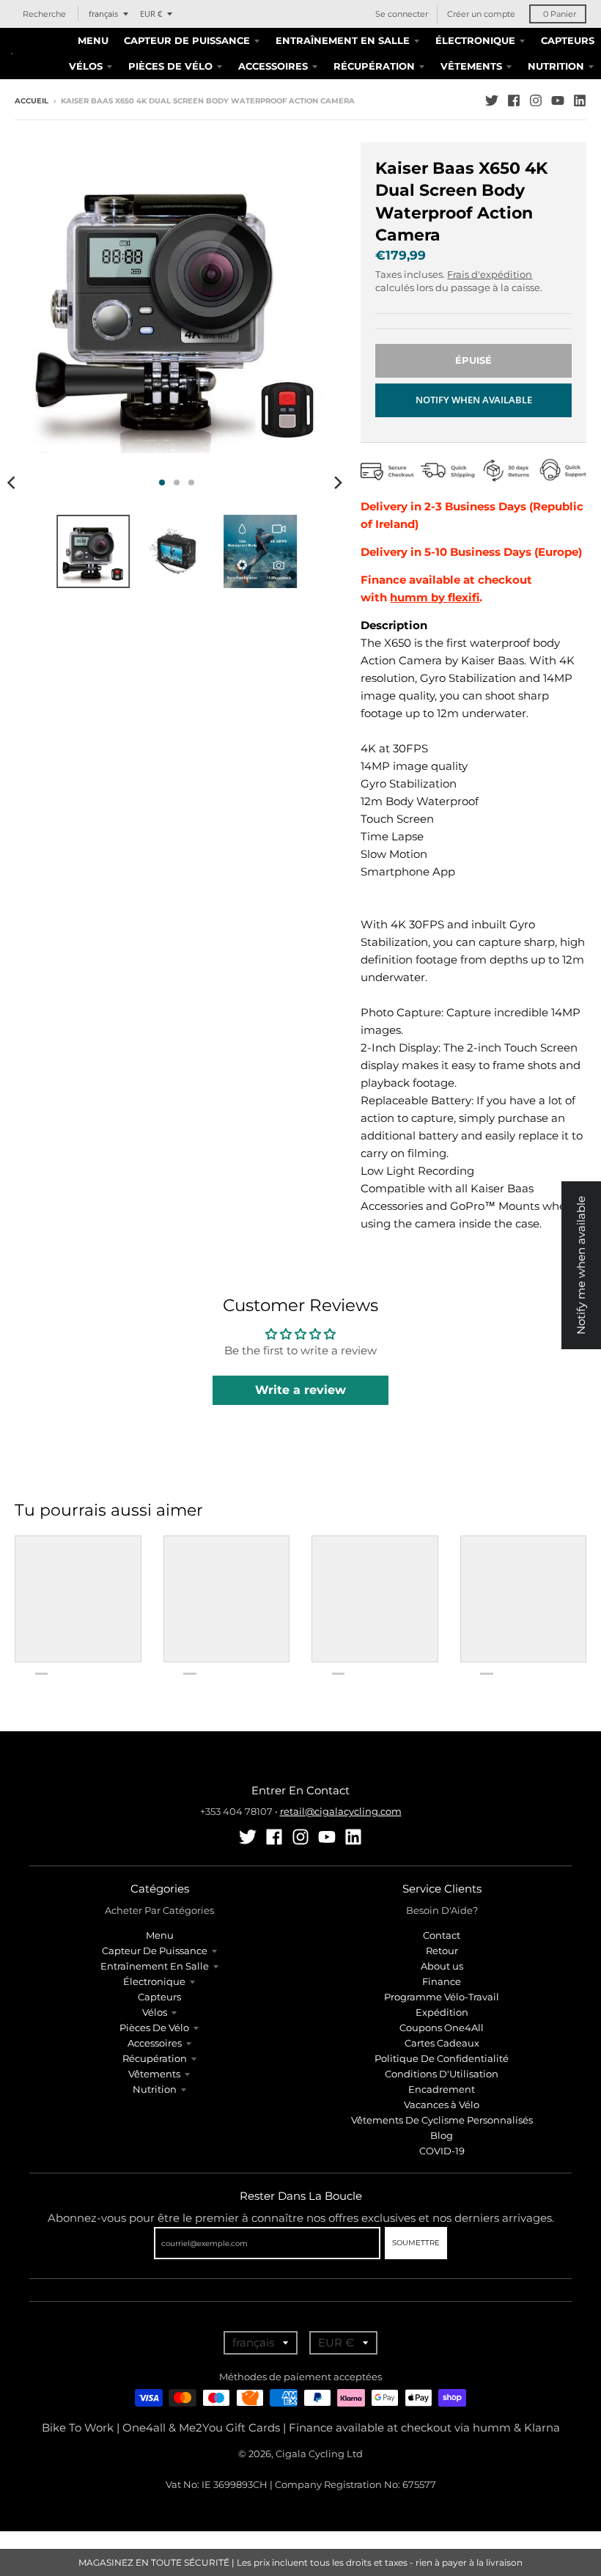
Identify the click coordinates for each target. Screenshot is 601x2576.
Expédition (442, 2012)
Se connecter (402, 14)
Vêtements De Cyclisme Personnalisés (442, 2120)
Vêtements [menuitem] (471, 66)
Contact (442, 1935)
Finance (442, 1981)
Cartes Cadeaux (442, 2043)
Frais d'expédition (490, 274)
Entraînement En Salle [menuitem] (343, 40)
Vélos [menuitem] (86, 66)
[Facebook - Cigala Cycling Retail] (514, 100)
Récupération (155, 2058)
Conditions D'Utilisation (442, 2074)
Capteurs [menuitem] (568, 40)
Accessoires (155, 2043)
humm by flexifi (435, 597)
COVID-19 (442, 2151)
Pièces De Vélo (154, 2028)
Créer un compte (481, 14)
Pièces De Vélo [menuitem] (170, 66)
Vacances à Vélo (442, 2105)
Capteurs (159, 1997)
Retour (442, 1951)
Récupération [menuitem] (374, 66)
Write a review (300, 1390)
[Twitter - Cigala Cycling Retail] (492, 100)
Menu (160, 1935)
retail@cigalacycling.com (341, 1811)
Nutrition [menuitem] (556, 66)
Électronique (154, 1981)
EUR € (151, 14)
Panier (560, 14)
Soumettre (416, 2243)
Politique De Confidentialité (442, 2058)
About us (442, 1966)
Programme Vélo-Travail (442, 1997)
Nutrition (155, 2089)
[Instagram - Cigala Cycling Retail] (536, 100)
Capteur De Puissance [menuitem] (187, 40)
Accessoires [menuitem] (273, 66)
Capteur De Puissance (155, 1951)
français (103, 14)
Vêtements (154, 2074)
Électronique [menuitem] (475, 40)
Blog (442, 2135)
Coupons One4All (442, 2028)
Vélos (155, 2012)
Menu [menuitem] (93, 40)
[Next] (337, 482)
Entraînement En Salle (155, 1966)
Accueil (32, 101)
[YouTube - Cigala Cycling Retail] (558, 100)
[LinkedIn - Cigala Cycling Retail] (580, 100)
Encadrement (442, 2089)
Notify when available (474, 400)
